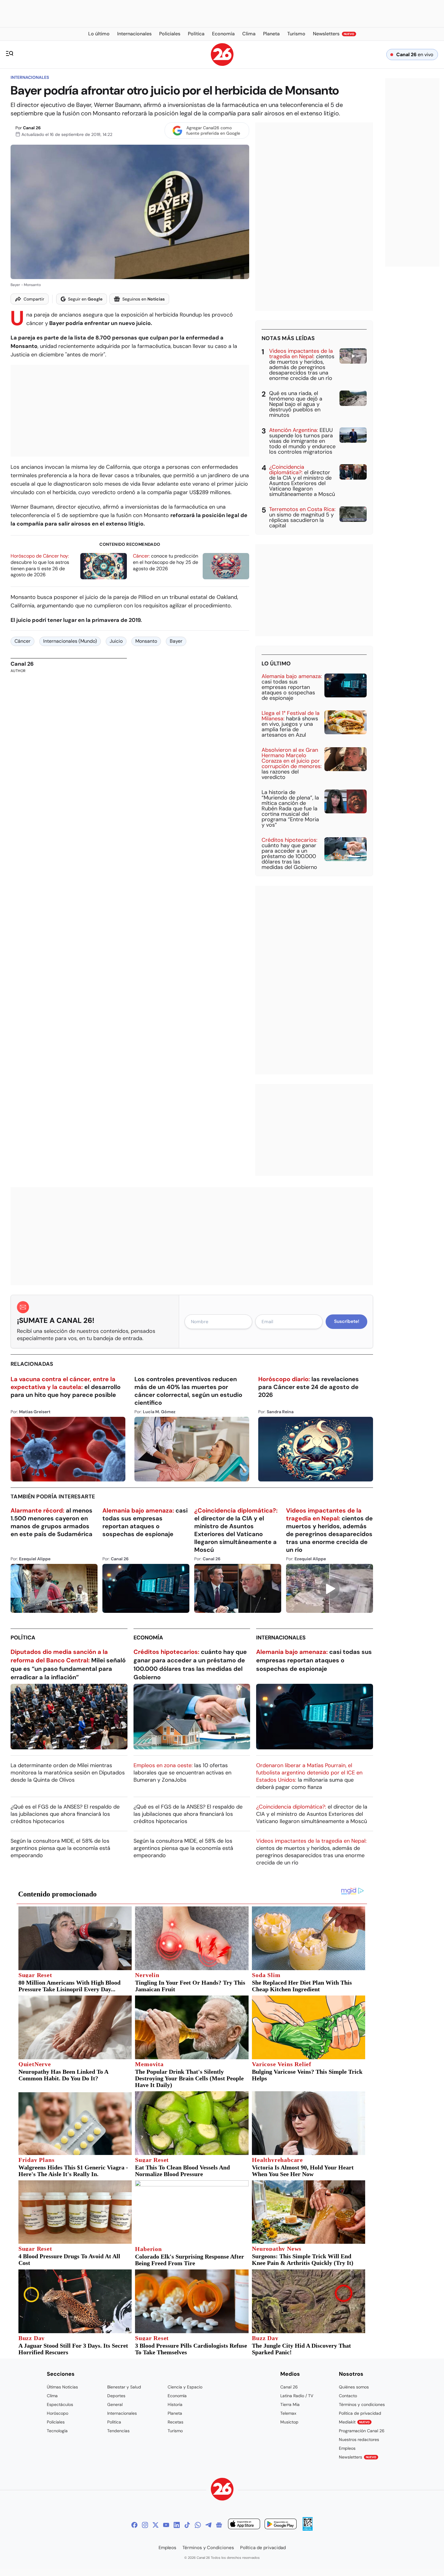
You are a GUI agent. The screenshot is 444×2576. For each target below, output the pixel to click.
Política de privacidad (360, 2413)
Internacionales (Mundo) (70, 641)
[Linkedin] (177, 2525)
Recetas (175, 2422)
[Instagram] (145, 2525)
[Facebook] (134, 2525)
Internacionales (30, 77)
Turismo (175, 2431)
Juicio (116, 641)
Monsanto (146, 641)
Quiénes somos (354, 2387)
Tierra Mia (290, 2404)
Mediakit (354, 2422)
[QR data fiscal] (308, 2529)
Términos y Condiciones (208, 2548)
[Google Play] (281, 2525)
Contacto (348, 2396)
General (115, 2404)
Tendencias (118, 2431)
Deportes (116, 2396)
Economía (148, 1638)
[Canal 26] (222, 2490)
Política (23, 1638)
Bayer (176, 641)
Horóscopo (58, 2413)
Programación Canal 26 (362, 2431)
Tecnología (57, 2431)
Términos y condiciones (362, 2404)
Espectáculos (60, 2404)
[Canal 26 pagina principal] (222, 64)
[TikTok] (187, 2525)
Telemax (288, 2413)
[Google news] (219, 2525)
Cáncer (23, 641)
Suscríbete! (347, 1321)
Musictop (289, 2422)
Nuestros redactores (359, 2439)
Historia (175, 2404)
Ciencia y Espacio (185, 2387)
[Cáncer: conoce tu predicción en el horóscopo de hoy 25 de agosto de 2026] (226, 566)
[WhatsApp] (198, 2525)
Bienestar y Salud (124, 2387)
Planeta (175, 2413)
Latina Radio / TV (297, 2396)
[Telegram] (208, 2525)
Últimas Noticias (62, 2387)
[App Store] (244, 2525)
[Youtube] (166, 2525)
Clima (52, 2396)
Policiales (56, 2422)
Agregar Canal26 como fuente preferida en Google (213, 130)
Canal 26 (32, 128)
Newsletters (358, 2457)
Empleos (347, 2448)
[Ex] (156, 2525)
